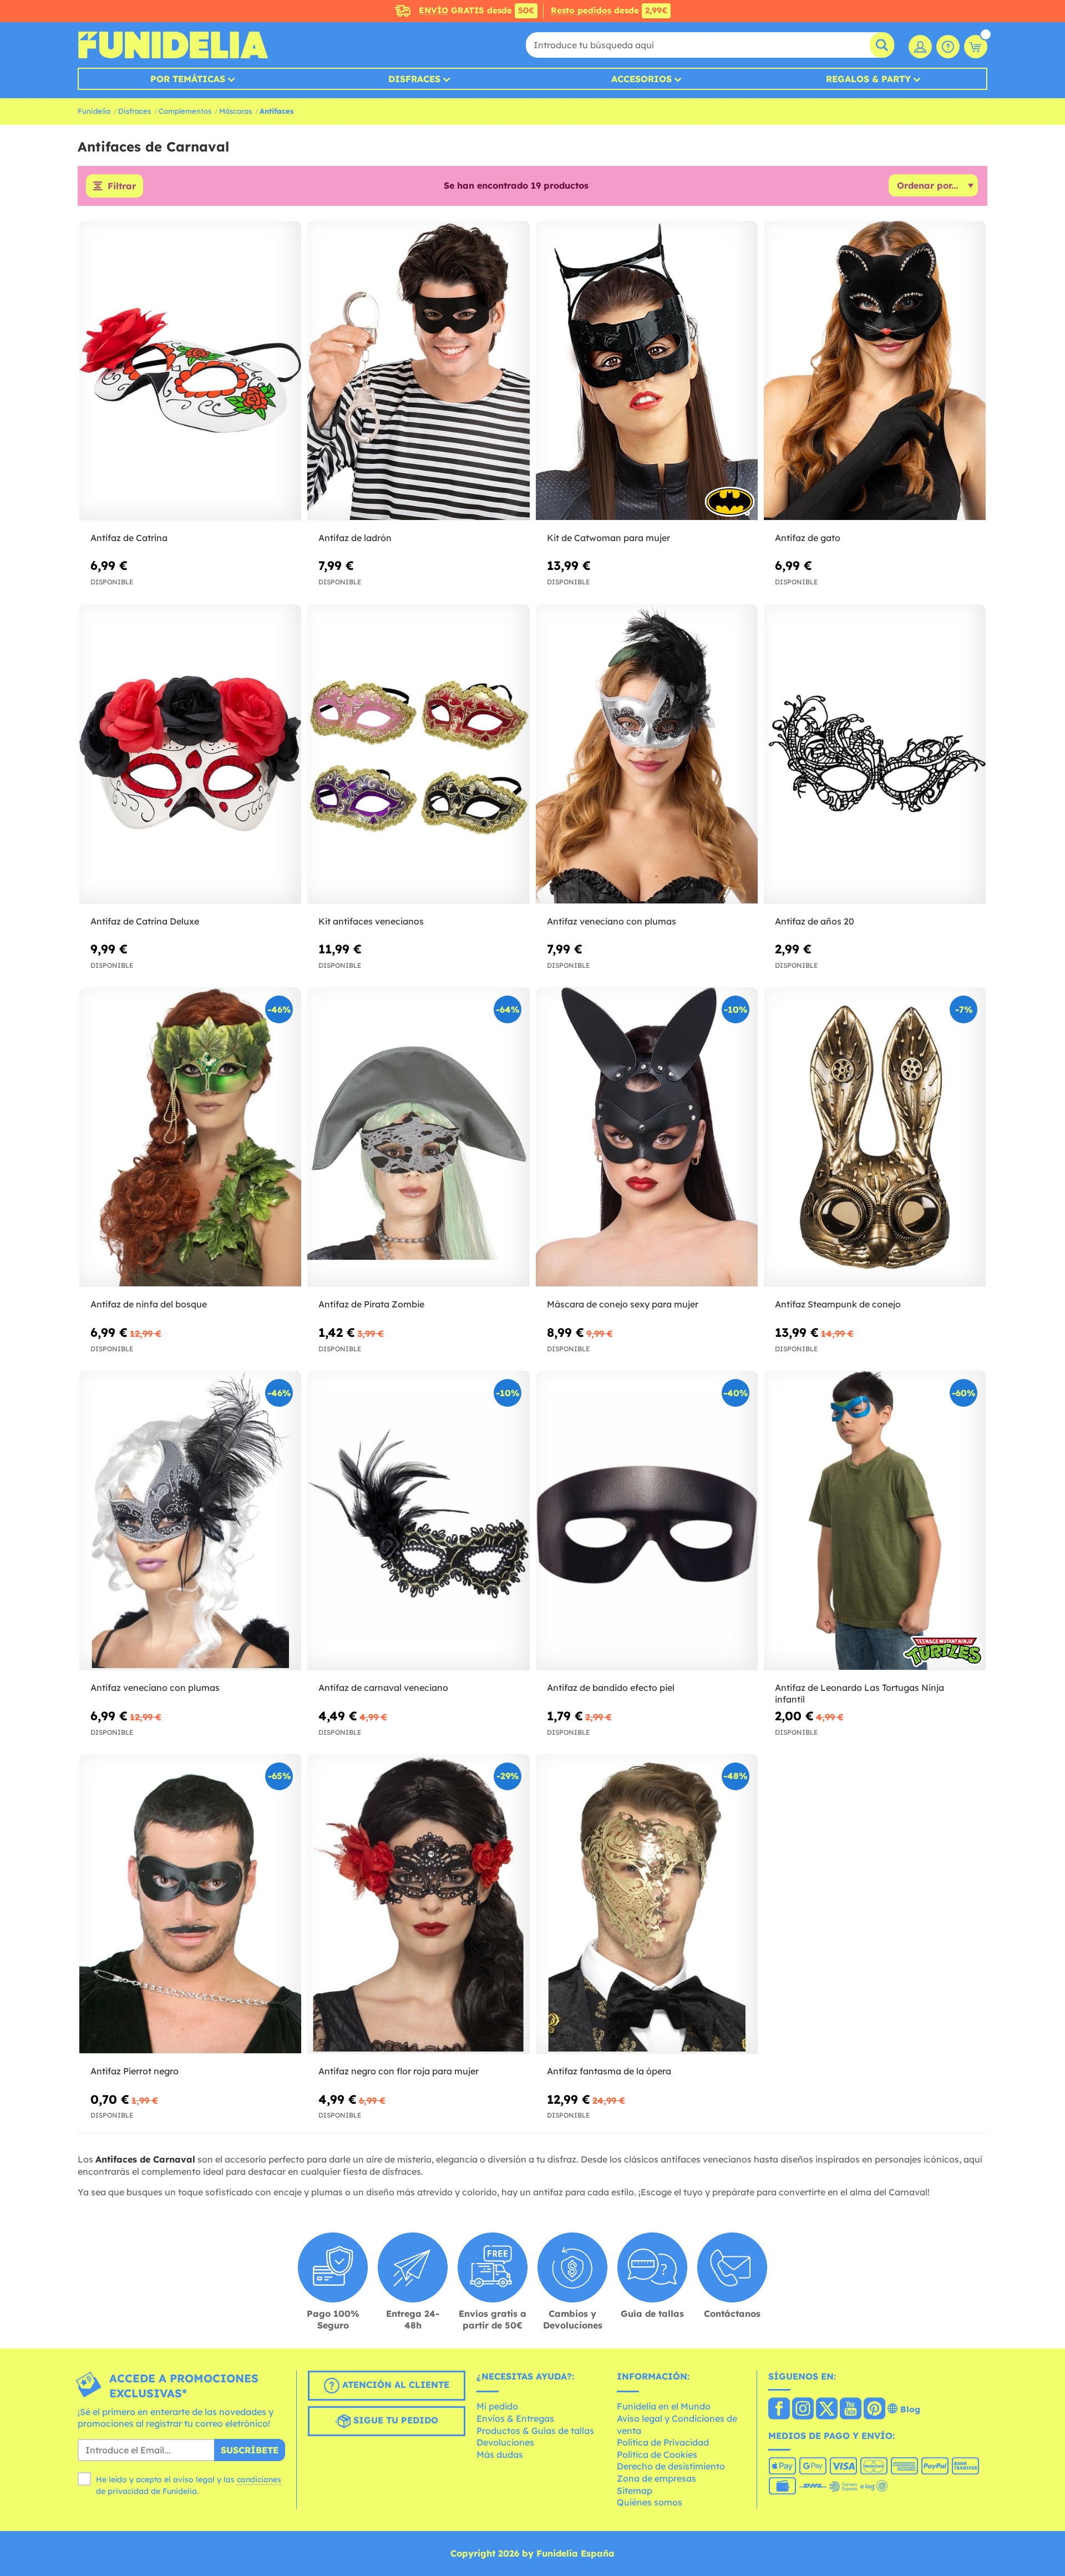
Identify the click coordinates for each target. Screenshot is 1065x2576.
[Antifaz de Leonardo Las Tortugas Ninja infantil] (875, 1521)
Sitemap (635, 2491)
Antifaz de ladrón (355, 538)
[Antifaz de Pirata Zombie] (418, 1137)
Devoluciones (505, 2442)
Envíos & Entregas (515, 2418)
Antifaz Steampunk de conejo (838, 1304)
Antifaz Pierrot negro (135, 2071)
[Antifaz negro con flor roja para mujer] (418, 1904)
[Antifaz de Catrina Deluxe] (190, 754)
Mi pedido (497, 2406)
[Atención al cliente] (948, 47)
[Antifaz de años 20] (875, 754)
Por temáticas (188, 79)
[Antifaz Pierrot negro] (190, 1904)
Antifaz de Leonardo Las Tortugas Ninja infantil (859, 1693)
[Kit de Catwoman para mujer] (647, 371)
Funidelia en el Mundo (664, 2406)
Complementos (185, 111)
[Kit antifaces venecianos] (418, 754)
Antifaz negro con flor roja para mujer (399, 2071)
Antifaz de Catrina (129, 538)
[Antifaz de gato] (875, 371)
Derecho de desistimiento (671, 2466)
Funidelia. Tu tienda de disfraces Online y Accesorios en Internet (173, 45)
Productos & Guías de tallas (535, 2431)
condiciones (259, 2479)
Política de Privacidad (663, 2442)
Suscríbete (250, 2450)
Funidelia (94, 111)
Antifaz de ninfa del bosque (149, 1304)
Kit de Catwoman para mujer (608, 538)
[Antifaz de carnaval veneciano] (418, 1521)
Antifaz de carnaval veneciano (383, 1688)
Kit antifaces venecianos (371, 921)
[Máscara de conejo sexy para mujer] (647, 1137)
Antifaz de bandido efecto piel (611, 1688)
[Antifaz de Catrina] (190, 371)
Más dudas (500, 2454)
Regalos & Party (868, 79)
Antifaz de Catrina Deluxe (145, 921)
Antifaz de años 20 (815, 921)
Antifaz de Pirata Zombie (371, 1304)
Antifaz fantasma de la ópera (609, 2071)
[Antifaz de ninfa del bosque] (190, 1137)
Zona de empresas (656, 2478)
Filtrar (122, 186)
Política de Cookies (657, 2454)
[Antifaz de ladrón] (418, 371)
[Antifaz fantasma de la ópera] (647, 1904)
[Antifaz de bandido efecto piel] (647, 1521)
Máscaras (235, 111)
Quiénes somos (650, 2502)
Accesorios (641, 79)
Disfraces (414, 79)
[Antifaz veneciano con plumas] (647, 754)
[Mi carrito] (976, 47)
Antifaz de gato (808, 538)
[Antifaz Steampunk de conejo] (875, 1137)
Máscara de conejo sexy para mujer (623, 1304)
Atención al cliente (394, 2385)
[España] (779, 2410)
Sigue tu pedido (394, 2420)
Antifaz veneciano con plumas (612, 921)
